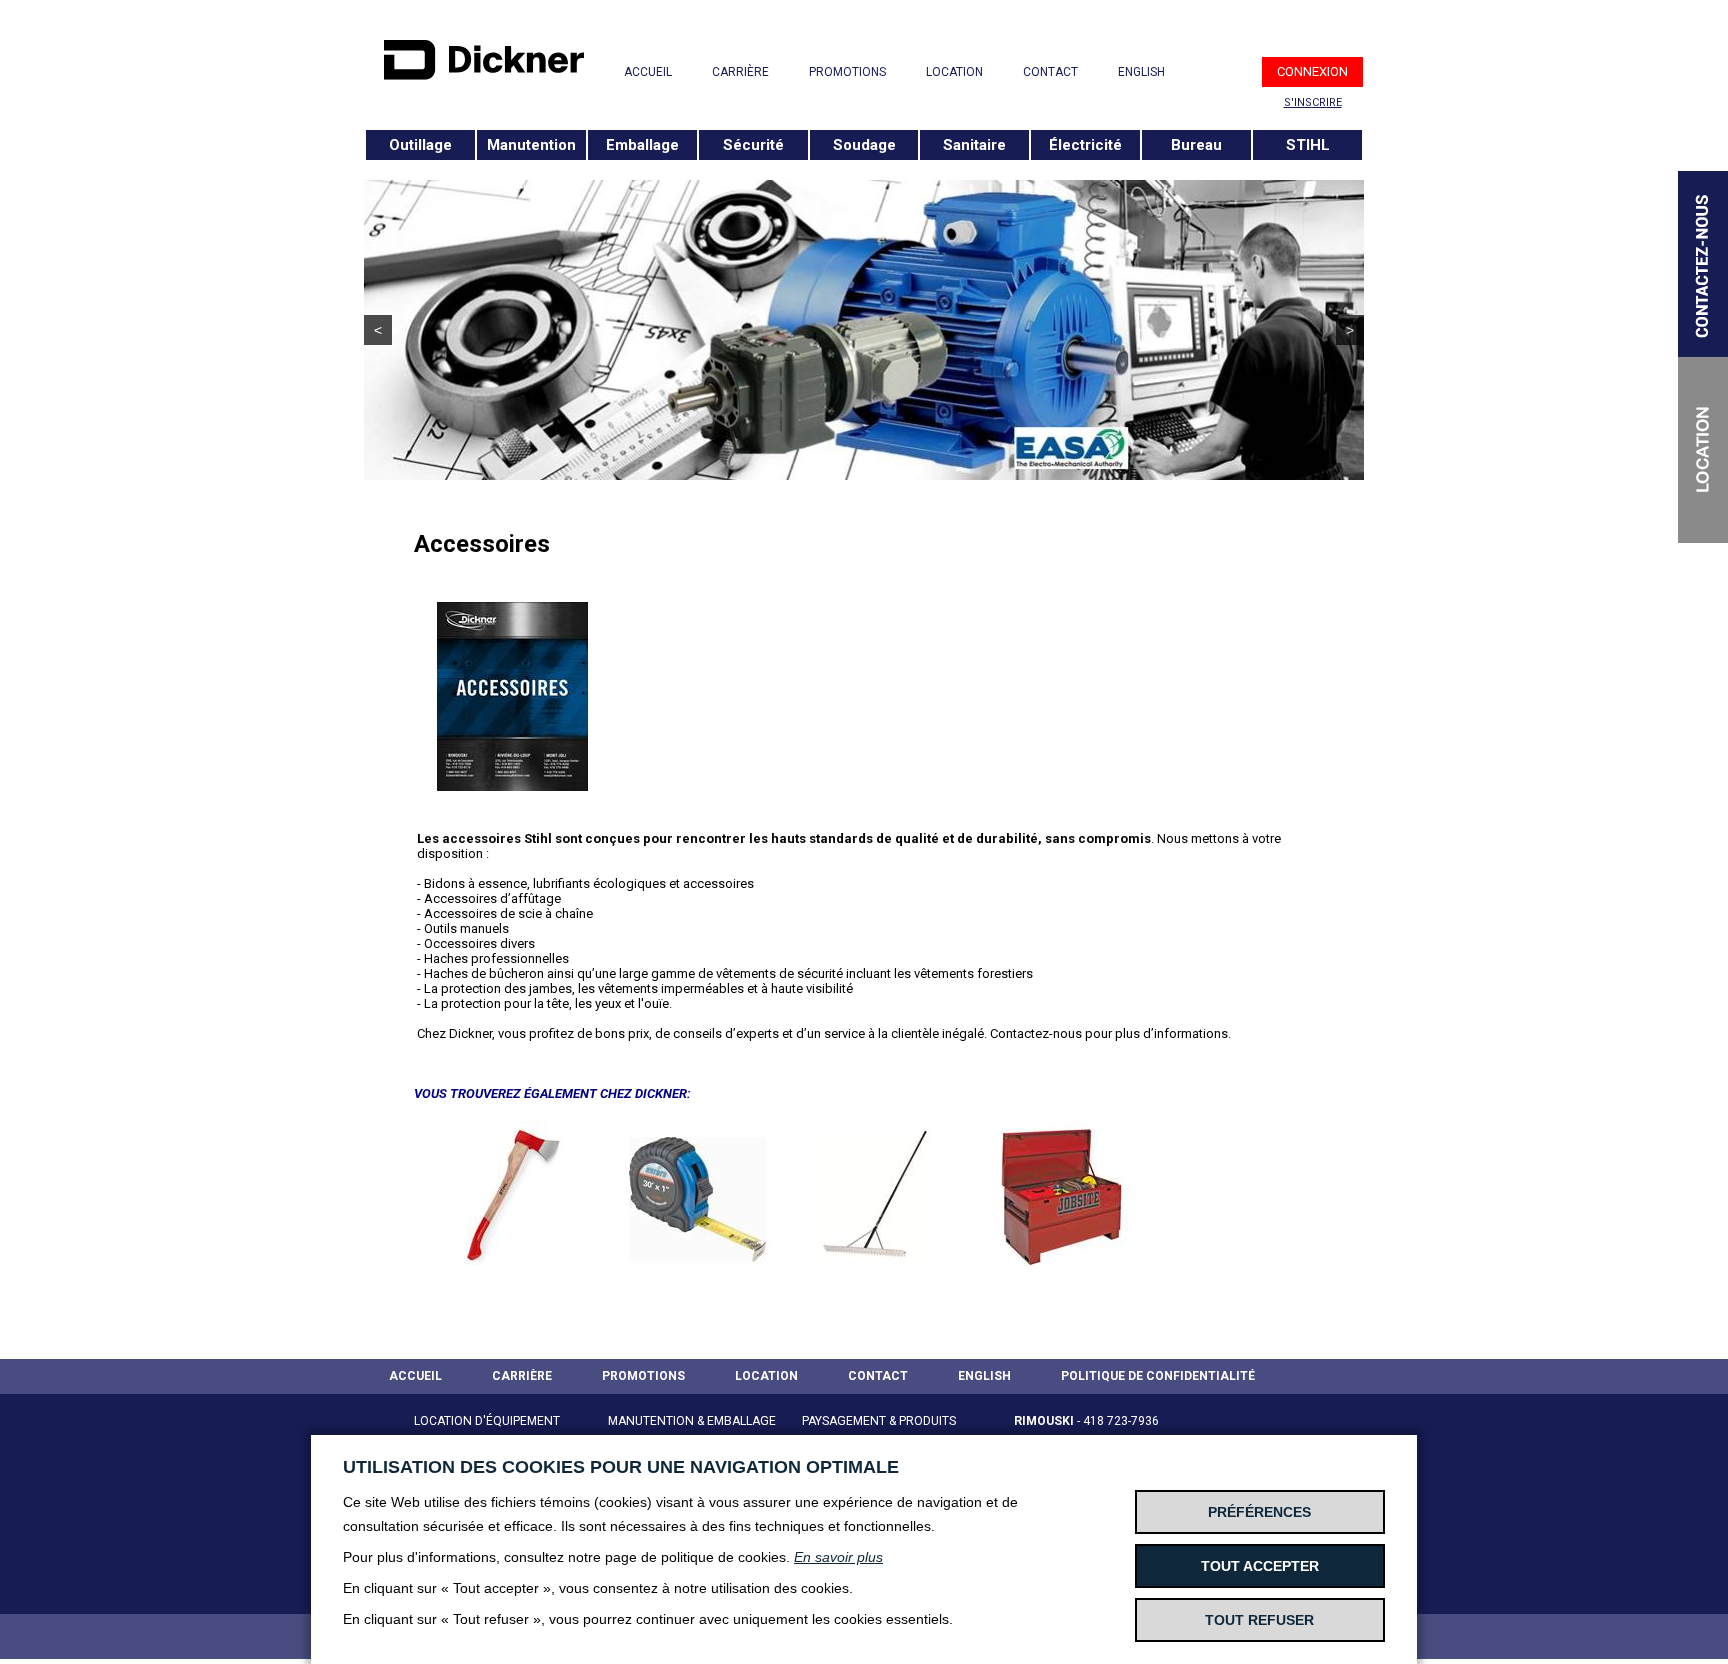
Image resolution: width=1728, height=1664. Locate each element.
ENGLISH (1141, 72)
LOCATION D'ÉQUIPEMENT (487, 1421)
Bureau (1196, 145)
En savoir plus (838, 1557)
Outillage (420, 145)
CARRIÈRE (740, 72)
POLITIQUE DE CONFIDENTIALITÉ (1158, 1376)
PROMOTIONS (847, 72)
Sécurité (753, 145)
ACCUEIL (648, 72)
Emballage (642, 145)
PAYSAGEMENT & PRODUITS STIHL (879, 1433)
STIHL (1308, 145)
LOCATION (954, 72)
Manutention (531, 145)
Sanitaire (974, 145)
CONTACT (1050, 72)
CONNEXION (1312, 71)
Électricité (1085, 145)
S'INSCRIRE (1313, 102)
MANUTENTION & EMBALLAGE (692, 1421)
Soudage (864, 145)
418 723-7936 (1121, 1421)
